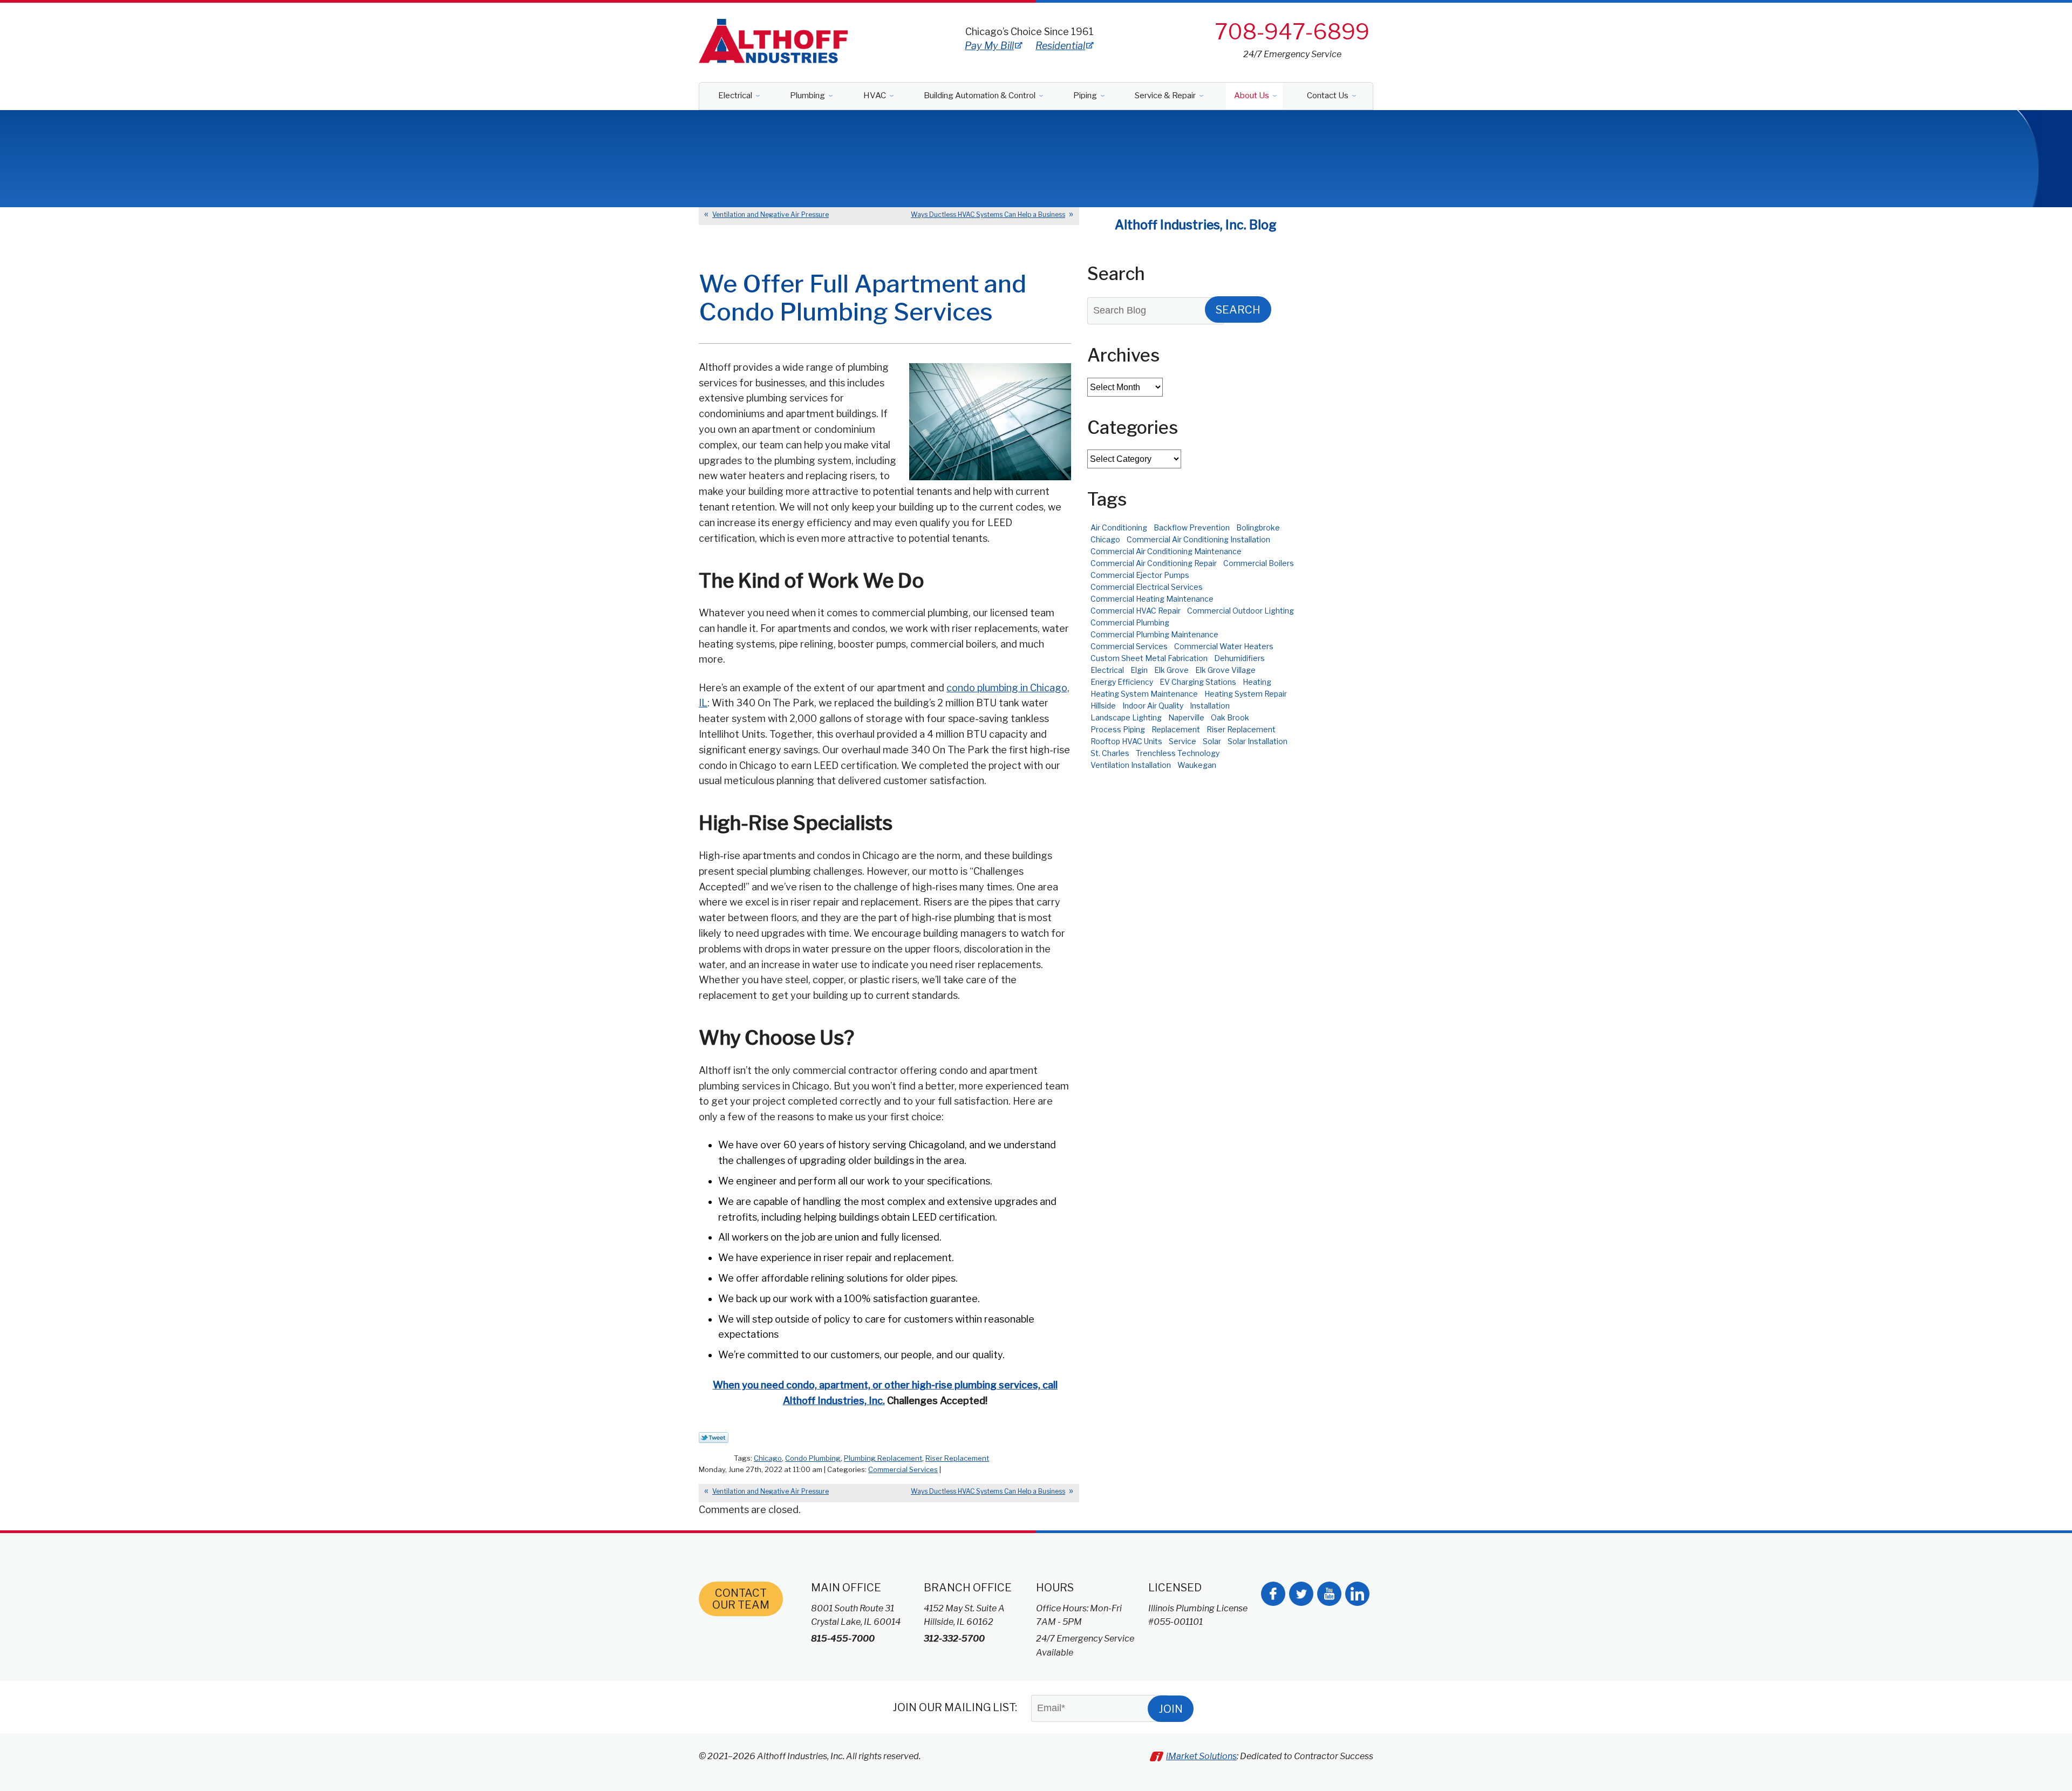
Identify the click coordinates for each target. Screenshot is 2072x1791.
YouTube (1329, 1594)
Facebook (1273, 1594)
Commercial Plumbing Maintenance (1154, 634)
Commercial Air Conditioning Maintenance (1166, 551)
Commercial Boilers (1259, 563)
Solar (1212, 741)
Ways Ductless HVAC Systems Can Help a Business (988, 214)
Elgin (1139, 670)
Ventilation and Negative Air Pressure (771, 214)
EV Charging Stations (1198, 682)
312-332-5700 (954, 1639)
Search (1238, 310)
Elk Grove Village (1225, 670)
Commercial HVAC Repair (1136, 611)
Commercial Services (903, 1469)
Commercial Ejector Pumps (1140, 575)
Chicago (768, 1458)
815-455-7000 (843, 1639)
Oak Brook (1230, 717)
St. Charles (1110, 753)
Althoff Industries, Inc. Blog (1196, 225)
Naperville (1186, 717)
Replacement (1176, 729)
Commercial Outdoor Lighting (1241, 611)
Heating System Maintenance (1144, 694)
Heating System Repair (1246, 694)
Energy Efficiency (1122, 682)
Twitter (1301, 1594)
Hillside (1103, 706)
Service (1182, 741)
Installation (1210, 706)
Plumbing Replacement (883, 1458)
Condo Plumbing (813, 1458)
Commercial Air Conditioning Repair (1154, 563)
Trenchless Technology (1178, 753)
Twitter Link (714, 1438)
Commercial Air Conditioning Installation (1198, 539)
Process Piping (1118, 729)
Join (1171, 1709)
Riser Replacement (957, 1458)
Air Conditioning (1119, 527)
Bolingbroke (1258, 527)
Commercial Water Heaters (1224, 646)
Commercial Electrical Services (1147, 587)
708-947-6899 (1292, 32)
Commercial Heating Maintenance (1152, 599)
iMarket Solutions (1201, 1756)
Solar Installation (1257, 741)
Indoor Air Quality (1153, 706)
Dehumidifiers (1239, 658)
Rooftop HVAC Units (1126, 741)
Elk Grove (1171, 670)
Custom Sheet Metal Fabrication (1149, 658)
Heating (1257, 682)
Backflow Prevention (1192, 527)
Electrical (1107, 670)
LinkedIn (1357, 1594)
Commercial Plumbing (1130, 622)
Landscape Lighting (1126, 717)
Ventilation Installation (1131, 765)
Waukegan (1197, 765)
